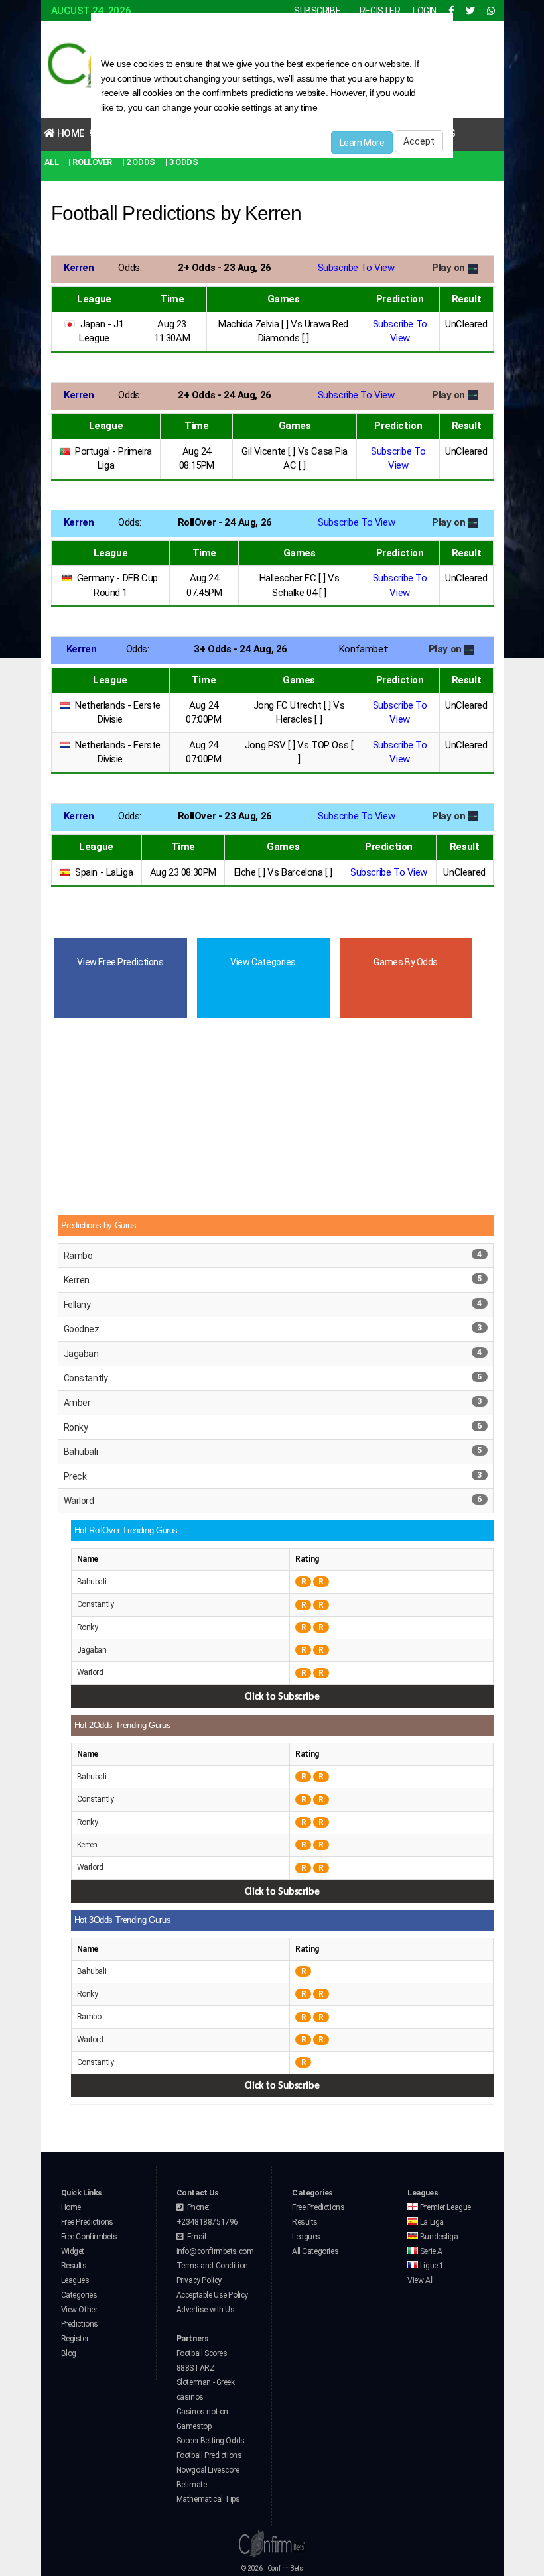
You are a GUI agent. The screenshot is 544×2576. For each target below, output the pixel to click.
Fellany (77, 1305)
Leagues (75, 2280)
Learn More (362, 143)
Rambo (78, 1256)
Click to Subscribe (282, 1697)
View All (421, 2280)
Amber (77, 1403)
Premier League (444, 2207)
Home (69, 133)
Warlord (79, 1501)
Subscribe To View (356, 268)
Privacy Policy (199, 2280)
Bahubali (81, 1452)
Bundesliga (438, 2237)
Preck (75, 1476)
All (52, 162)
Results (74, 2266)
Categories (79, 2295)
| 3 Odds (182, 162)
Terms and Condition (212, 2266)
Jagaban (81, 1354)
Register (75, 2339)
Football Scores (202, 2353)
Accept (419, 141)
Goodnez (82, 1329)
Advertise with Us (206, 2310)
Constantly (86, 1378)
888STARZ (196, 2368)
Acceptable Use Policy (212, 2295)
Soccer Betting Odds (211, 2441)
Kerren (77, 1280)
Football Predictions (209, 2455)
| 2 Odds (139, 162)
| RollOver (90, 162)
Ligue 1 (431, 2266)
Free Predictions (87, 2222)
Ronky (76, 1427)
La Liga (431, 2222)
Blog (69, 2353)
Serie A (430, 2251)
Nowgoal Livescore (208, 2470)
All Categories (315, 2251)
